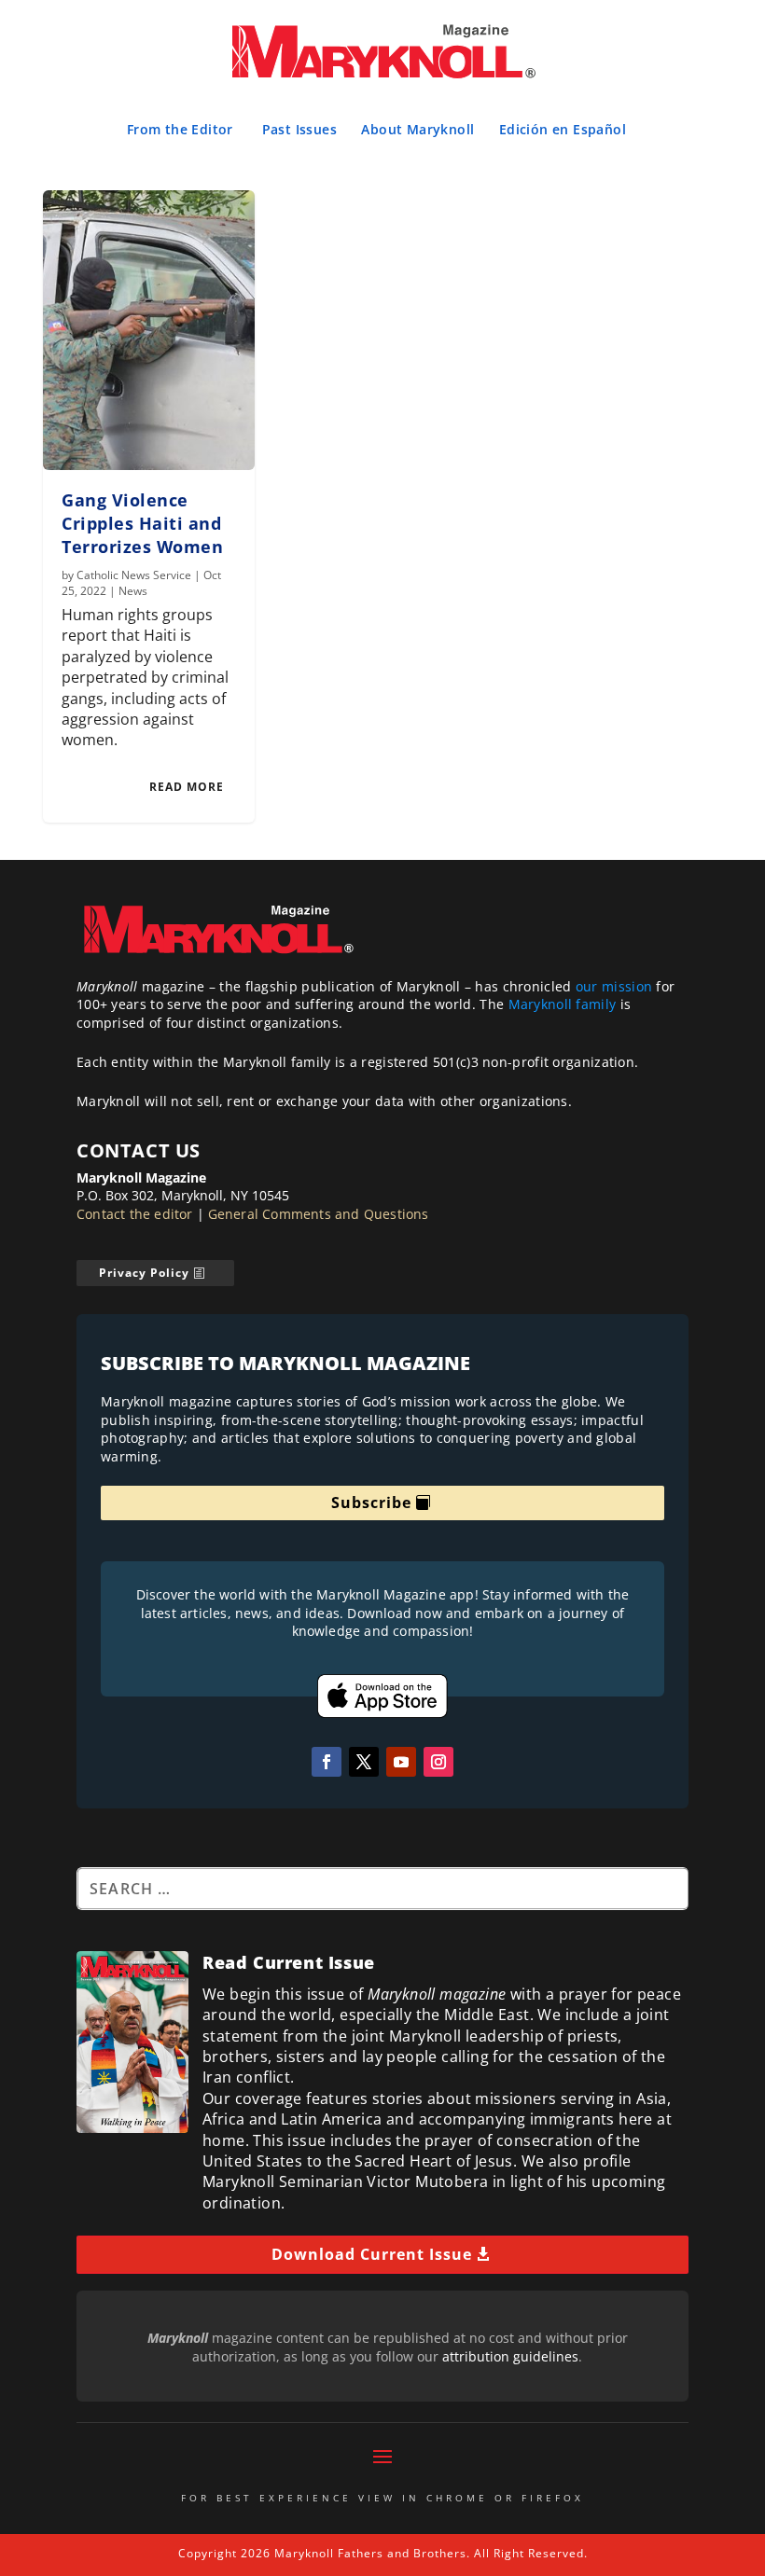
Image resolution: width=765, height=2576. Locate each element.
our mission (614, 986)
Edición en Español (563, 129)
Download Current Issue (372, 2254)
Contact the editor (135, 1214)
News (133, 591)
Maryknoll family (563, 1004)
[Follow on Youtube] (401, 1762)
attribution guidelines (510, 2356)
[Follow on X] (364, 1762)
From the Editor (180, 129)
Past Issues (299, 129)
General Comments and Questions (319, 1214)
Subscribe (371, 1503)
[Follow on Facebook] (327, 1762)
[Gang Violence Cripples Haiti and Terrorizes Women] (149, 330)
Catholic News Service (134, 575)
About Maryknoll (417, 129)
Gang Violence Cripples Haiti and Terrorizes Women (142, 523)
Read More (187, 787)
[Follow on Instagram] (438, 1762)
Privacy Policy (144, 1273)
